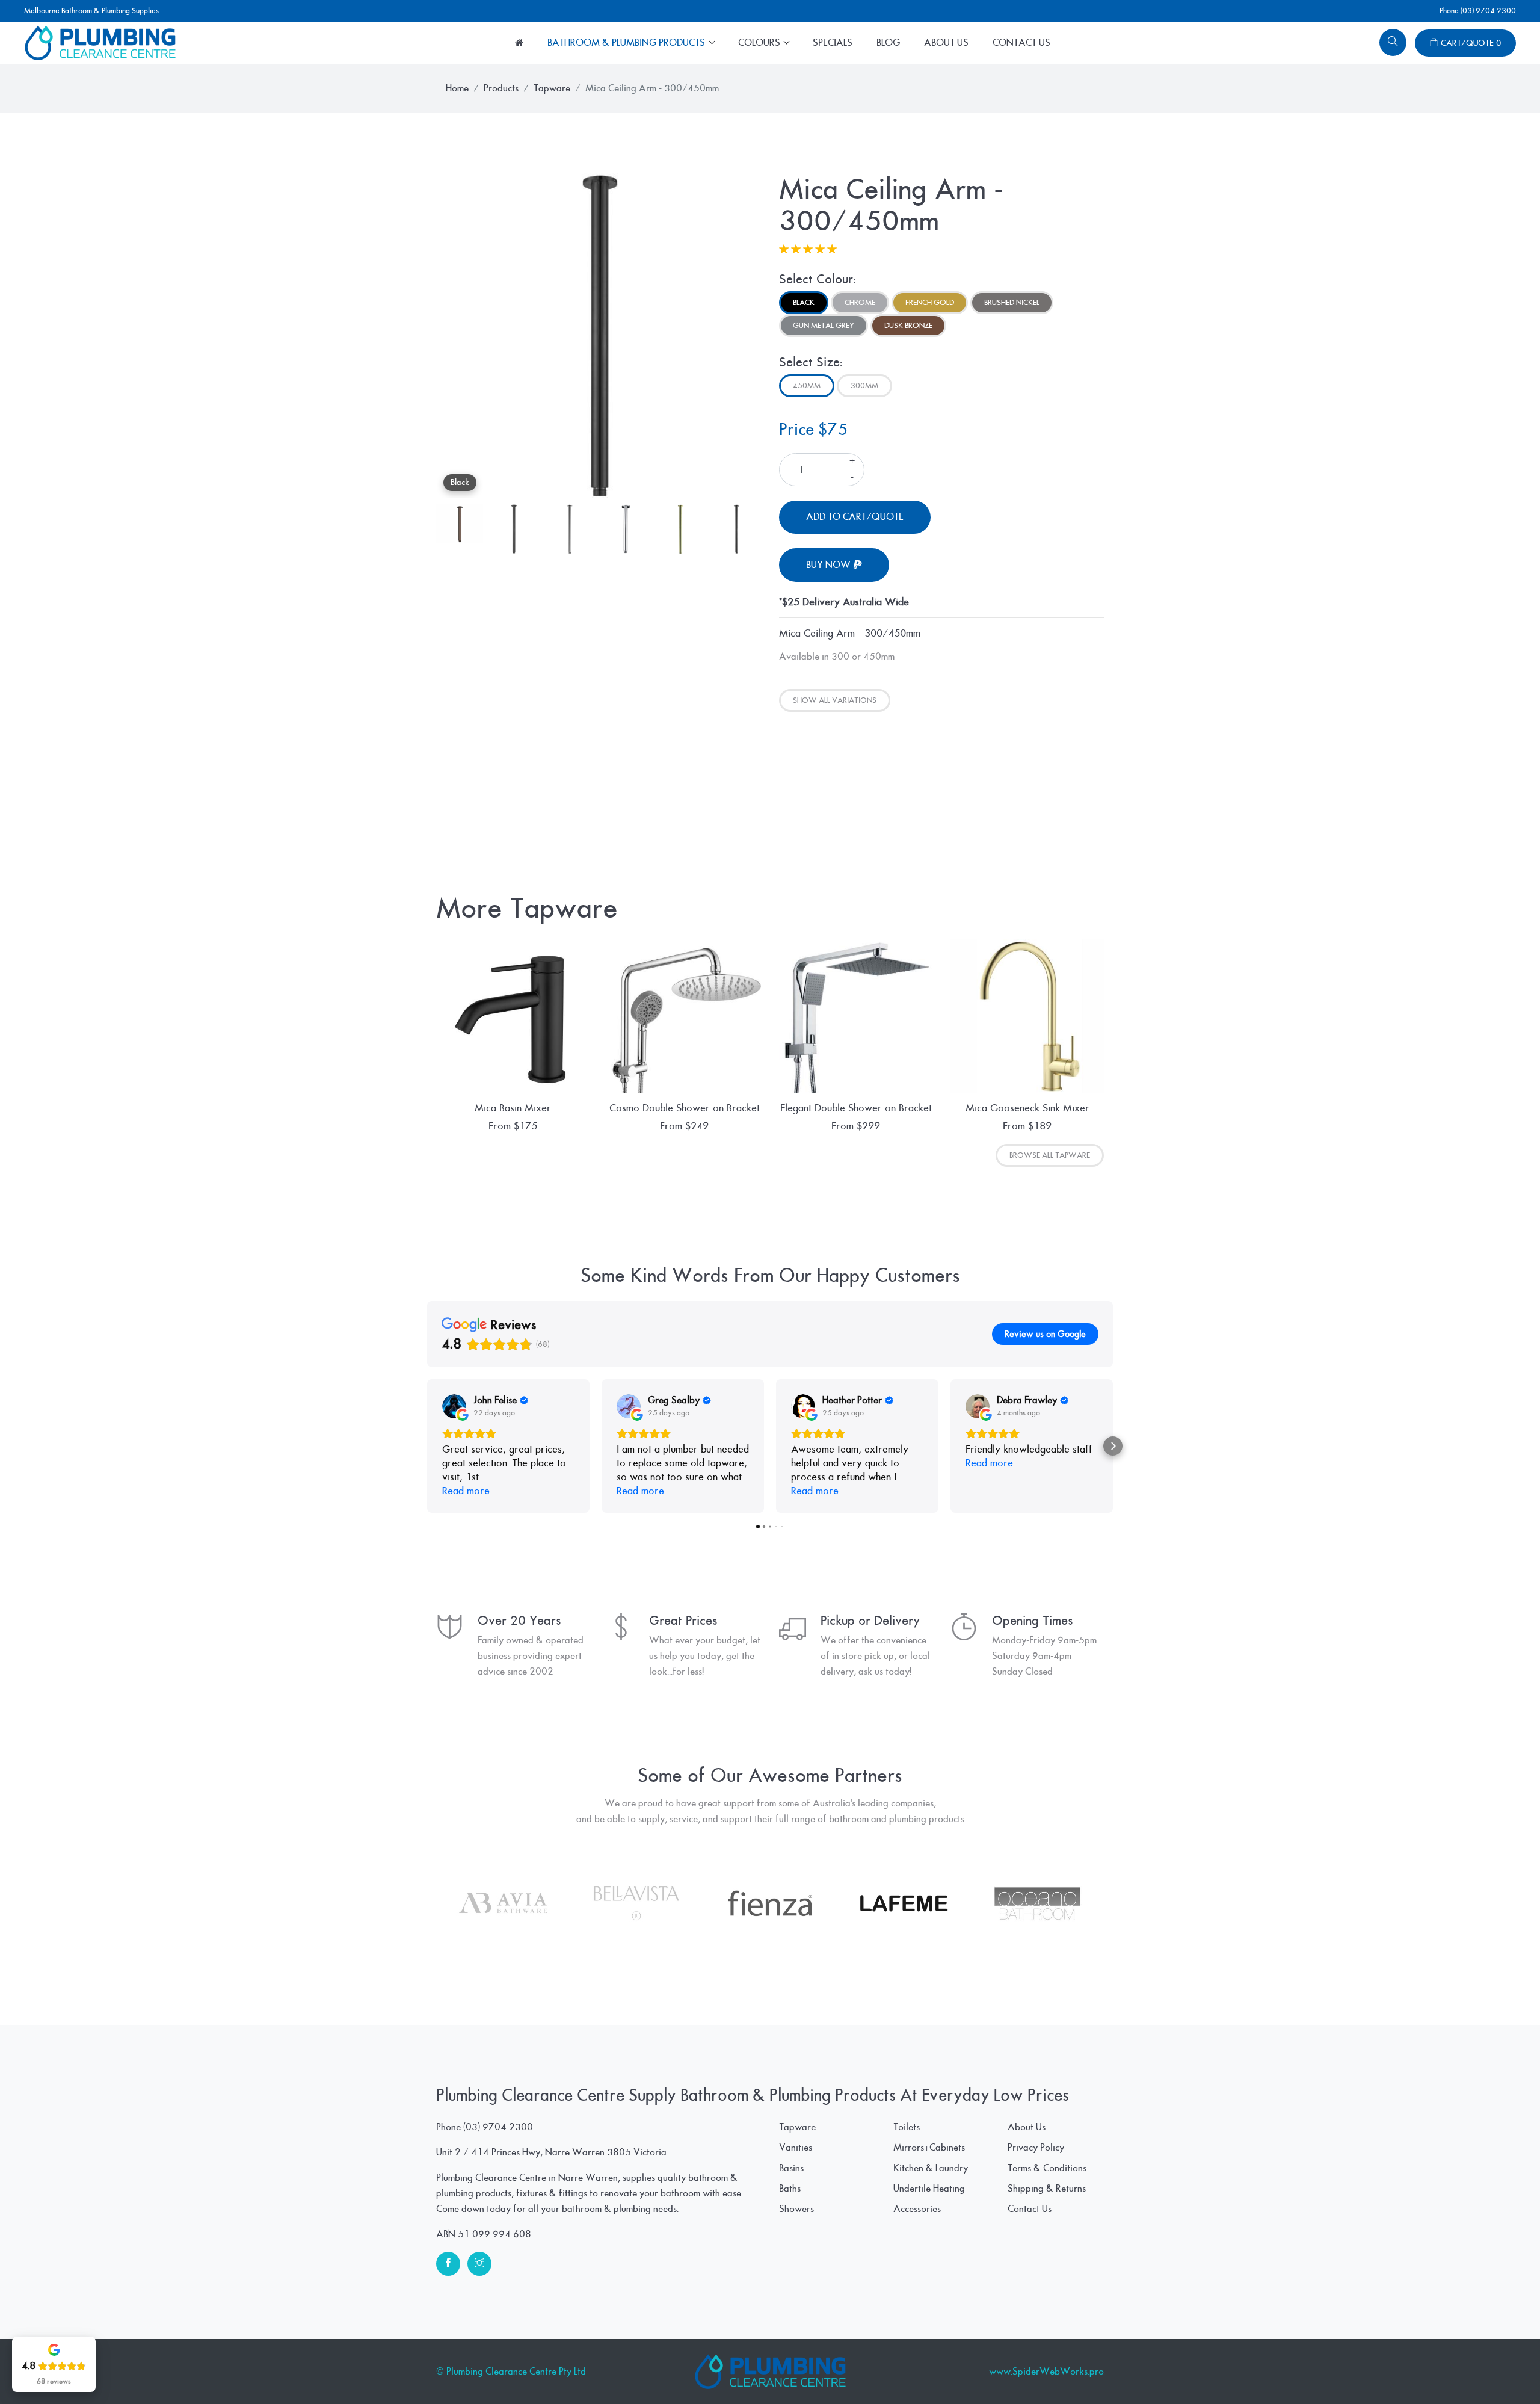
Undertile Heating (929, 2189)
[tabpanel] (599, 336)
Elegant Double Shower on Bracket (856, 1108)
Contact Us (1021, 43)
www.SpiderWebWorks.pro (1046, 2372)
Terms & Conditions (1047, 2168)
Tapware (552, 88)
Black (804, 303)
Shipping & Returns (1047, 2189)
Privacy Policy (1036, 2148)
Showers (796, 2209)
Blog (888, 43)
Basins (791, 2168)
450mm (807, 386)
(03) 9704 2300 (498, 2127)
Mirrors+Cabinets (929, 2148)
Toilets (907, 2127)
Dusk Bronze (908, 326)
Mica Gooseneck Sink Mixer (1027, 1108)
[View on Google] (454, 1406)
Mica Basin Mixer (513, 1108)
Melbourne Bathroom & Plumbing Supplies (91, 11)
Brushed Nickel (1012, 303)
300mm (864, 386)
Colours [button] (760, 43)
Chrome (860, 303)
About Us (946, 43)
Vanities (796, 2148)
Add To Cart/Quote (855, 517)
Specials (833, 43)
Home (457, 88)
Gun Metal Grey (824, 326)
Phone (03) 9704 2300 (1478, 11)
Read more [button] (466, 1491)
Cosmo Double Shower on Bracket (685, 1108)
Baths (790, 2189)
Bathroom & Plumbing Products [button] (627, 43)
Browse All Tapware (1050, 1155)
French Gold (930, 303)
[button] (427, 1446)
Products (501, 88)
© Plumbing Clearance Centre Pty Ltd (511, 2372)
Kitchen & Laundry (931, 2168)
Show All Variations (835, 700)
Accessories (917, 2209)
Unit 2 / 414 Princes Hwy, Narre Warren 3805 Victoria (551, 2152)
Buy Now (830, 565)
